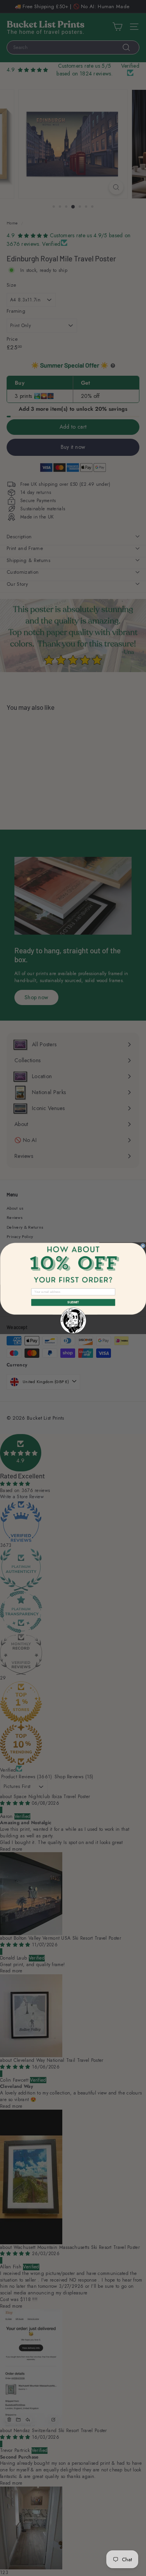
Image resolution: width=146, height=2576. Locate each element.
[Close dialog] (143, 1246)
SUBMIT (73, 1302)
